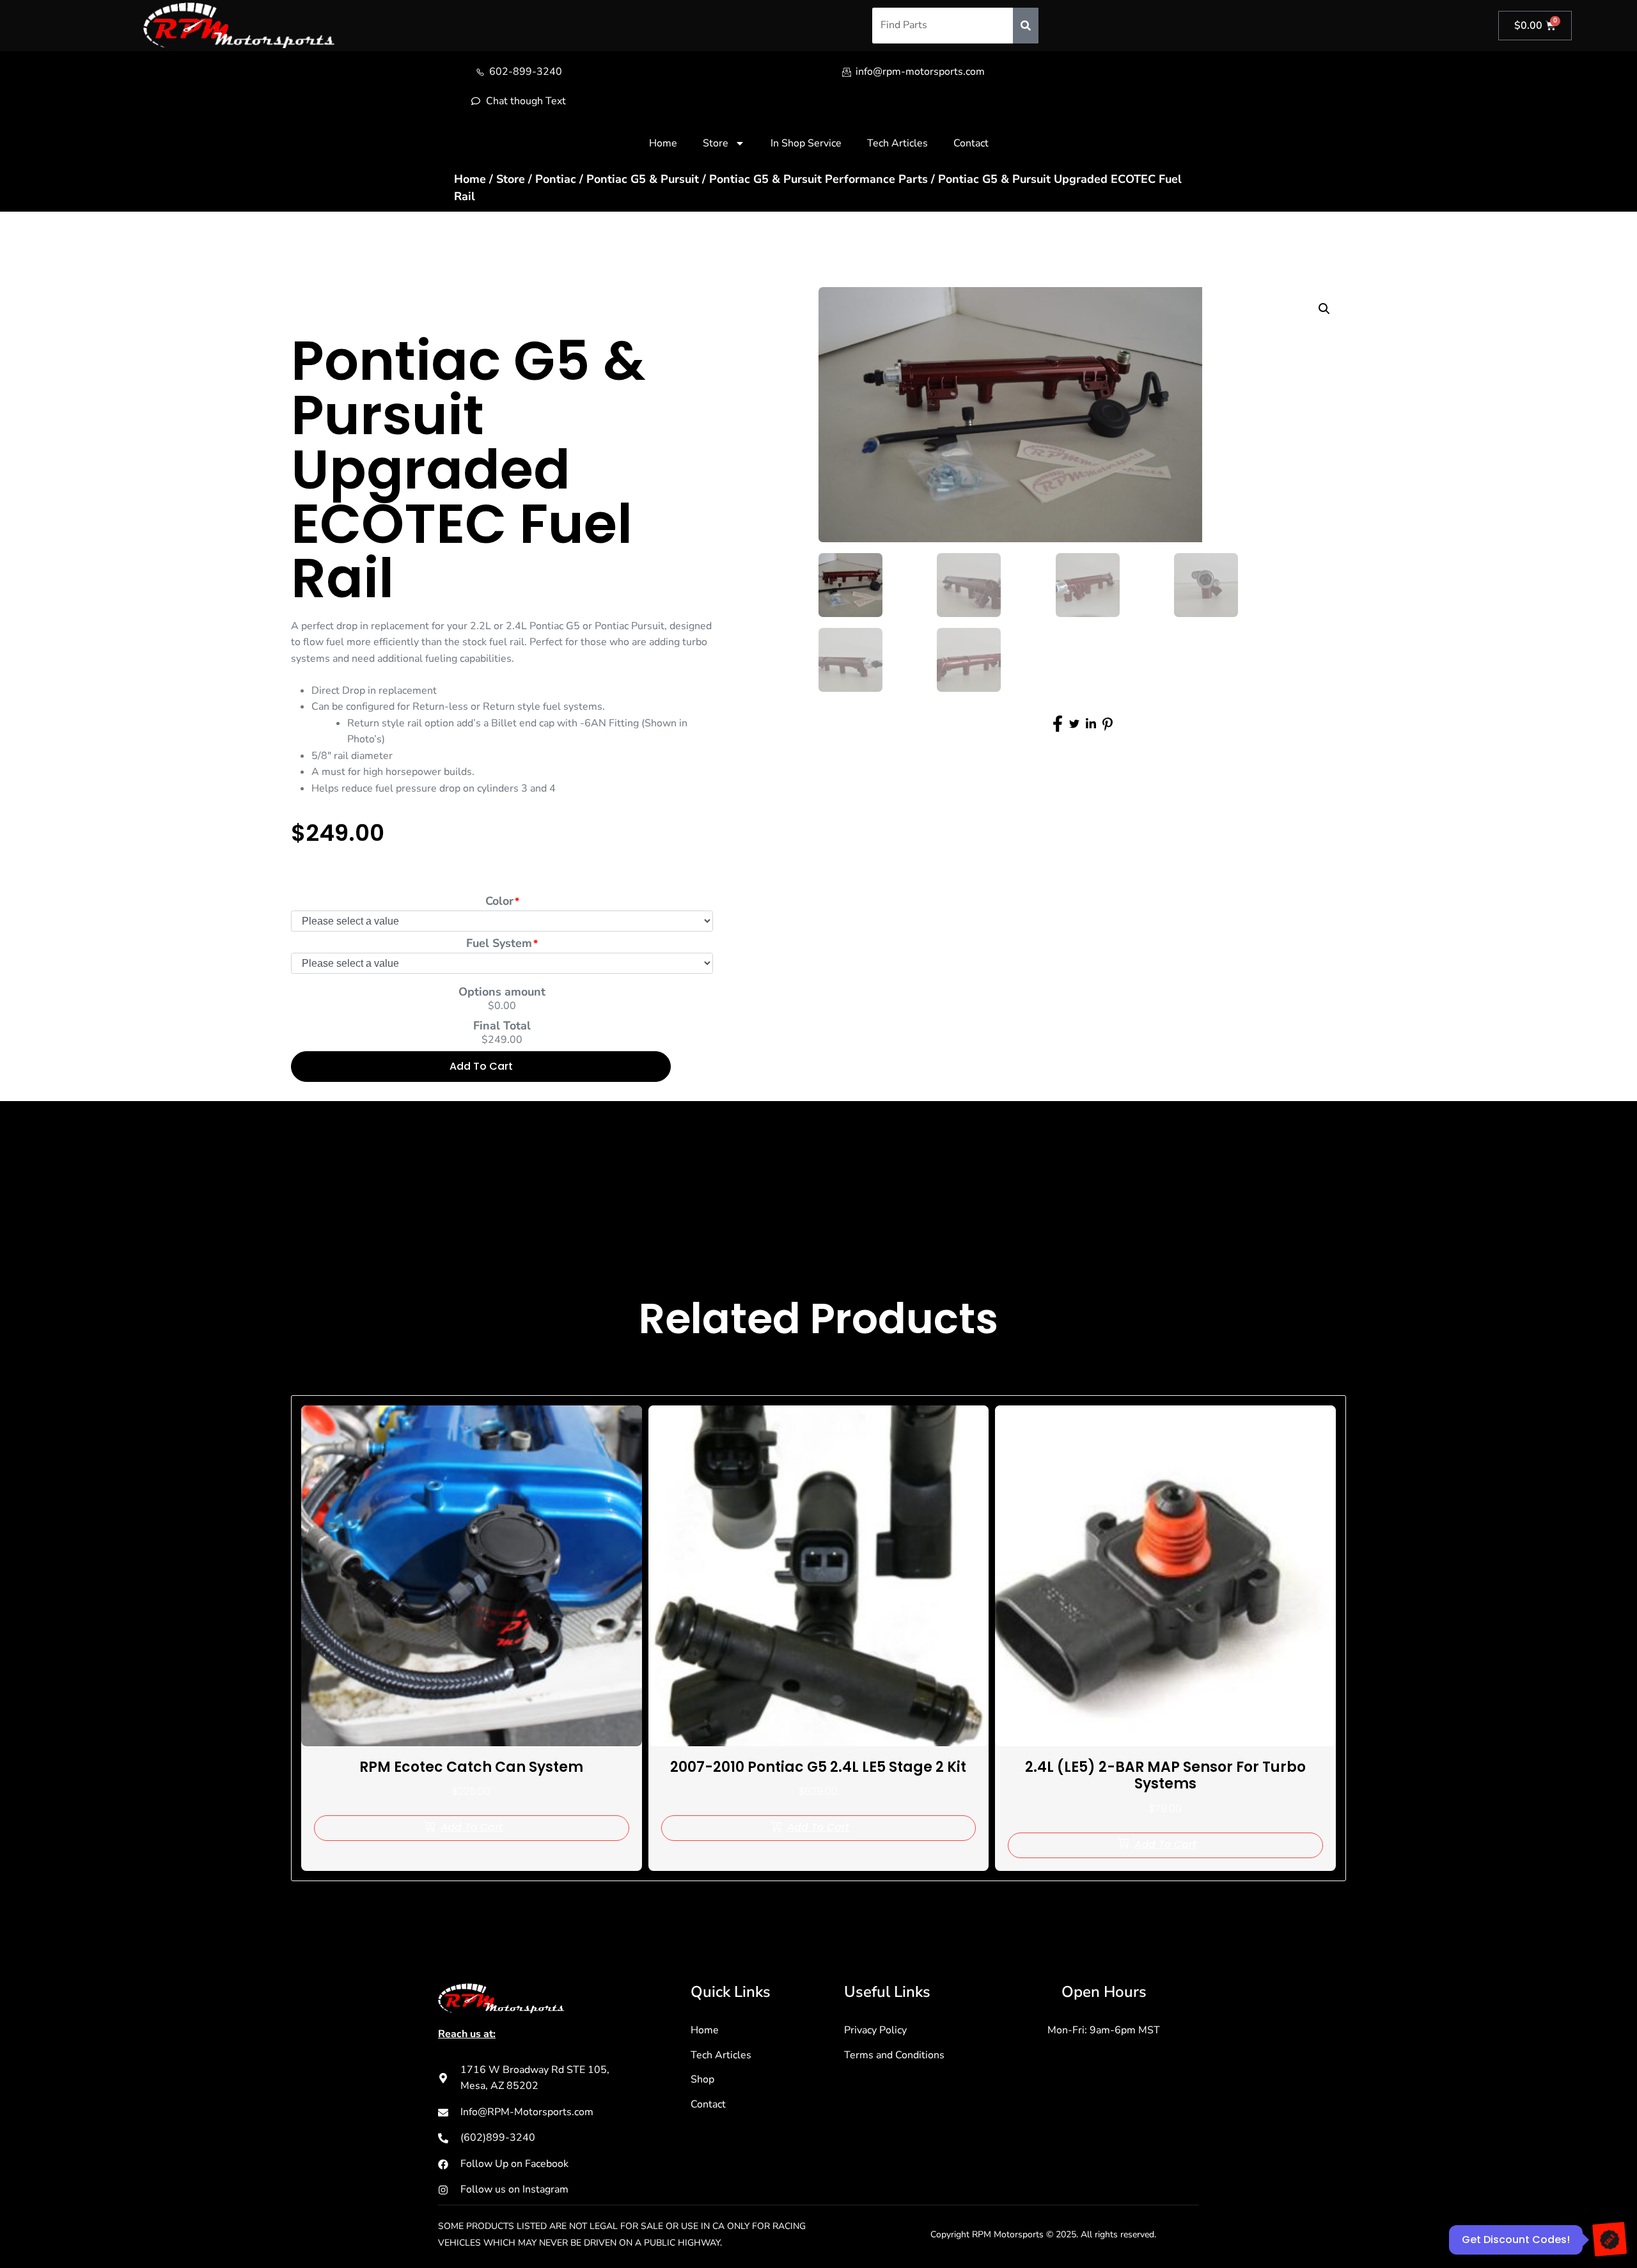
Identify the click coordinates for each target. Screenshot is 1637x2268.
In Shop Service (806, 143)
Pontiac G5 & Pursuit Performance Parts (818, 179)
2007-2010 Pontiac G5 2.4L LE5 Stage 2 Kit (818, 1767)
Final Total (502, 1026)
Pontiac (556, 179)
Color (499, 901)
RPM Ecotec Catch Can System (471, 1767)
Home (663, 143)
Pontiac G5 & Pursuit (643, 179)
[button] (1324, 309)
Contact (971, 143)
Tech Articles (897, 143)
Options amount (502, 992)
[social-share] (1058, 724)
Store (716, 143)
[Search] (1026, 26)
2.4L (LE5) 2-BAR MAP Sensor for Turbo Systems (1165, 1775)
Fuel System (499, 943)
